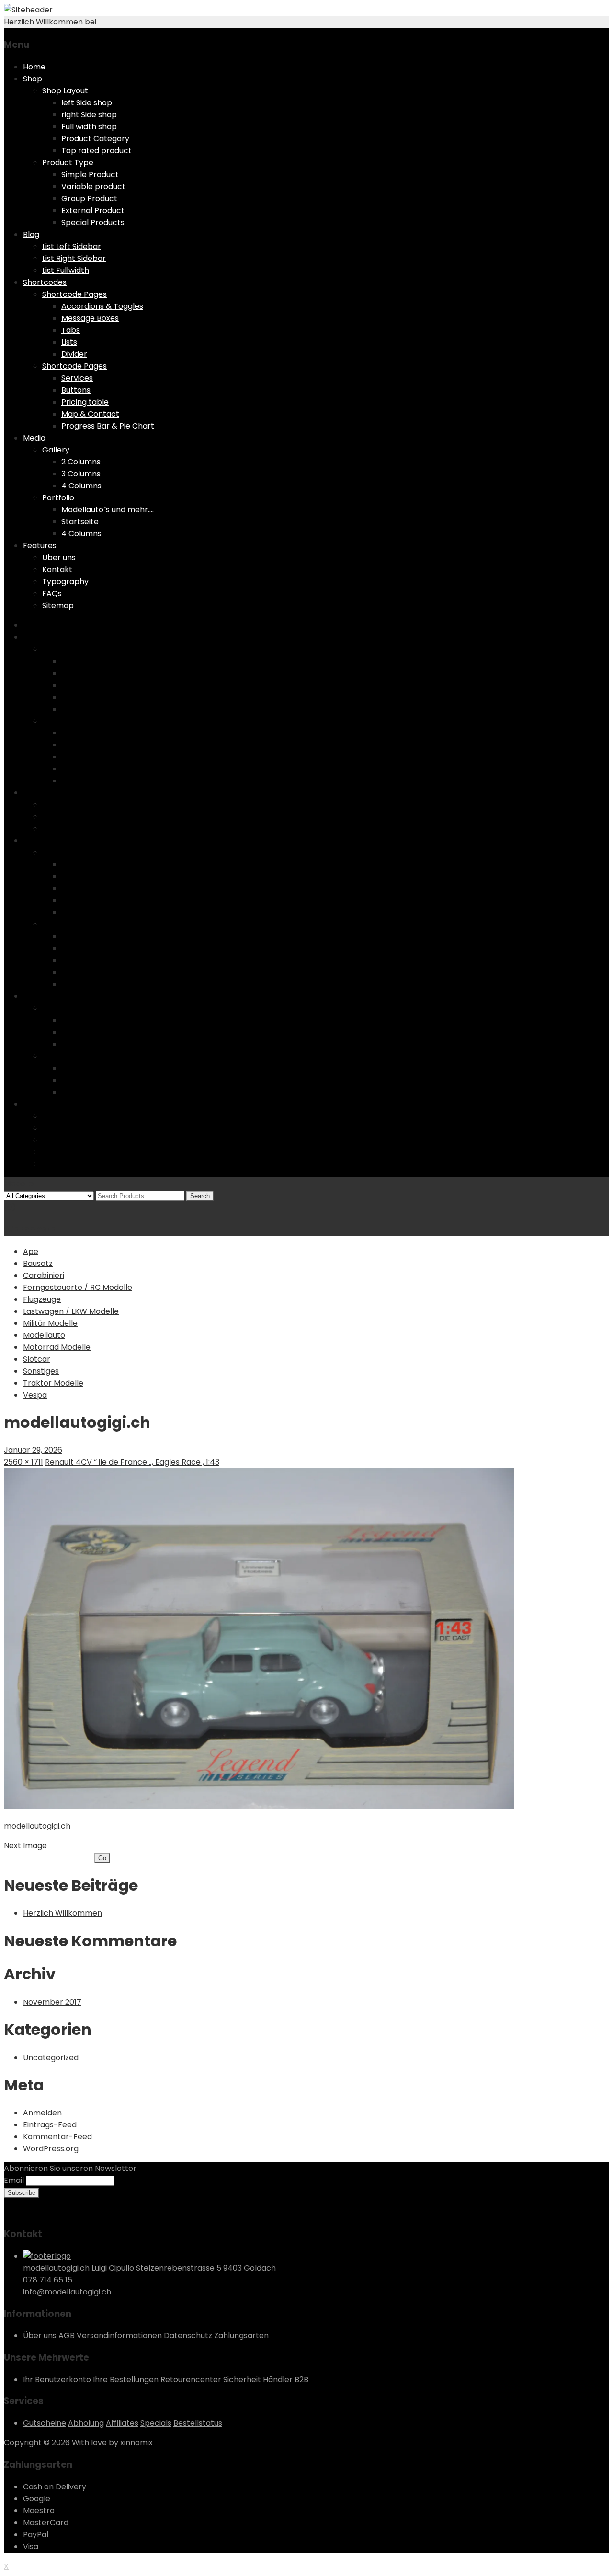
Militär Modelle (50, 1323)
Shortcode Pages (74, 294)
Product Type (68, 163)
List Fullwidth (66, 270)
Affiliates (122, 2423)
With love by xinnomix (112, 2443)
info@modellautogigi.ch (67, 2292)
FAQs (52, 593)
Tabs (71, 330)
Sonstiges (41, 1371)
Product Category (95, 139)
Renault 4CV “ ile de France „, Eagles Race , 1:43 (132, 1462)
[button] (259, 1638)
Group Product (89, 198)
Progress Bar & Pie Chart (108, 426)
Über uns (59, 558)
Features (40, 546)
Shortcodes (45, 282)
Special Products (93, 222)
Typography (65, 582)
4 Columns (81, 486)
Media (34, 438)
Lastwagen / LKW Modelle (71, 1311)
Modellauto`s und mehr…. (108, 510)
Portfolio (58, 498)
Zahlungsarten (241, 2335)
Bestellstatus (198, 2423)
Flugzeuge (42, 1299)
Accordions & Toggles (102, 306)
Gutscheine (45, 2423)
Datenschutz (188, 2335)
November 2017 (52, 2002)
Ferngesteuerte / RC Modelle (78, 1287)
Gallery (56, 450)
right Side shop (89, 115)
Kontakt (57, 570)
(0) (10, 1207)
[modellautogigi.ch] (259, 1806)
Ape (31, 1251)
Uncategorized (51, 2058)
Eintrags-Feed (50, 2125)
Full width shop (89, 127)
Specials (156, 2423)
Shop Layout (65, 91)
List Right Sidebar (74, 258)
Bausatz (38, 1263)
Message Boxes (90, 318)
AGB (67, 2335)
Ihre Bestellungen (126, 2379)
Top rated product (96, 151)
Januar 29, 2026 (33, 1450)
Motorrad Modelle (57, 1347)
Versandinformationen (119, 2335)
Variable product (93, 186)
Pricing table (85, 402)
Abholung (86, 2423)
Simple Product (90, 175)
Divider (74, 354)
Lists (69, 342)
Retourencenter (191, 2379)
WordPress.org (51, 2149)
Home (34, 67)
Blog (31, 234)
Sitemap (58, 605)
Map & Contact (90, 414)
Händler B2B (286, 2379)
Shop (33, 79)
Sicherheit (242, 2379)
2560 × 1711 (23, 1462)
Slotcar (37, 1359)
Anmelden (42, 2113)
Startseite (80, 522)
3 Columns (81, 474)
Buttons (76, 390)
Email (14, 2180)
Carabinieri (44, 1275)
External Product (93, 210)
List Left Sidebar (72, 246)
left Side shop (87, 103)
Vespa (35, 1395)
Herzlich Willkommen (62, 1913)
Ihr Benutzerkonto (57, 2379)
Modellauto (44, 1335)
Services (77, 378)
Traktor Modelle (53, 1383)
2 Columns (81, 462)
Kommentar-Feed (57, 2137)
